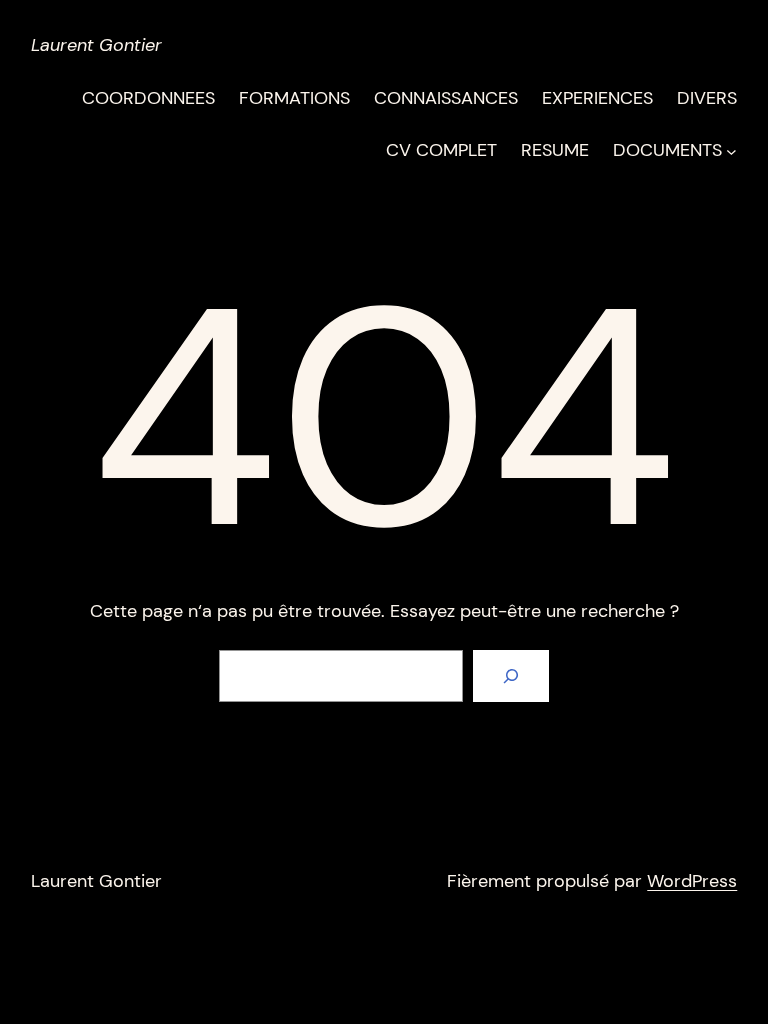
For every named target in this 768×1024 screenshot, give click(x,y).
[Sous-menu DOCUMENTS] (731, 150)
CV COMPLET (441, 150)
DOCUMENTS (667, 150)
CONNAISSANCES (446, 98)
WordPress (692, 881)
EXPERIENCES (597, 98)
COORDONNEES (148, 98)
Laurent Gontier (96, 45)
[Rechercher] (511, 676)
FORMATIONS (294, 98)
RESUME (555, 150)
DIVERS (707, 98)
